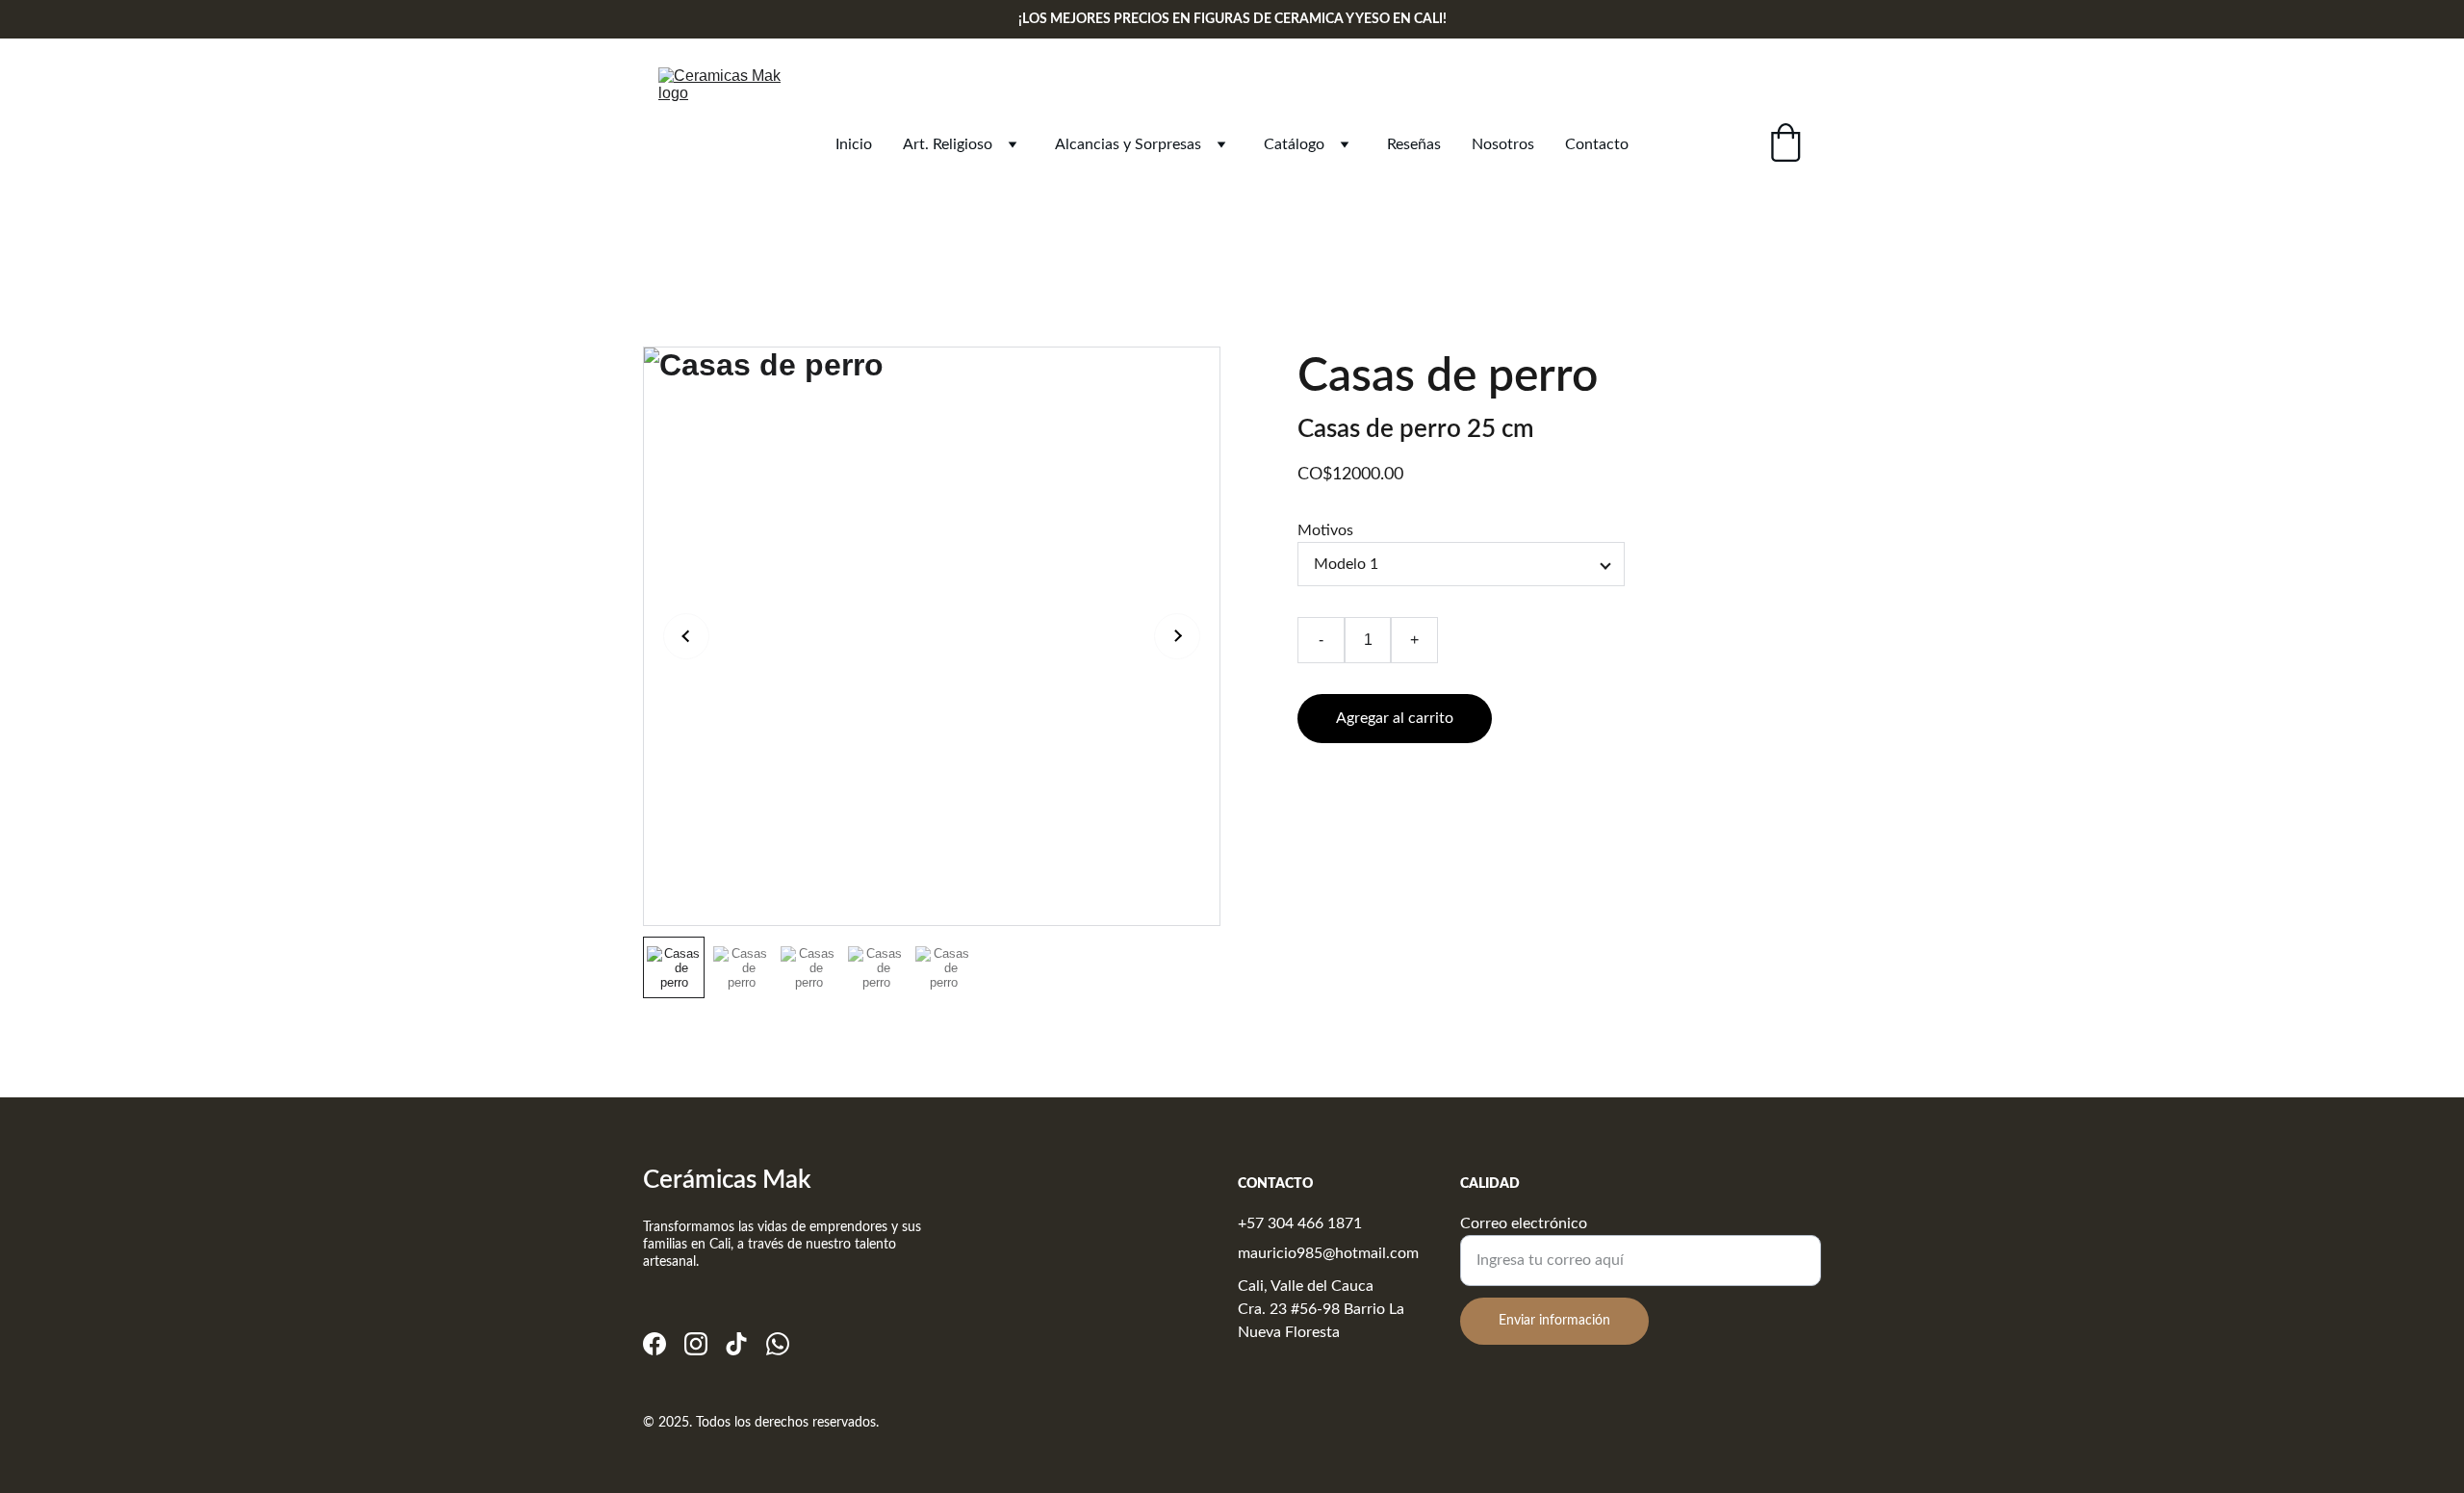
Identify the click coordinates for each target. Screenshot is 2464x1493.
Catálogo (1294, 144)
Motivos (1325, 530)
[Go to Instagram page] (696, 1344)
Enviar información (1554, 1321)
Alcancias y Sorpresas (1128, 144)
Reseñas (1414, 144)
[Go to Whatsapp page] (778, 1344)
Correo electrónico (1524, 1223)
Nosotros (1503, 144)
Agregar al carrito (1395, 718)
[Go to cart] (1785, 145)
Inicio (854, 144)
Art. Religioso (948, 144)
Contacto (1597, 144)
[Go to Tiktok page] (736, 1344)
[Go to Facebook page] (654, 1344)
